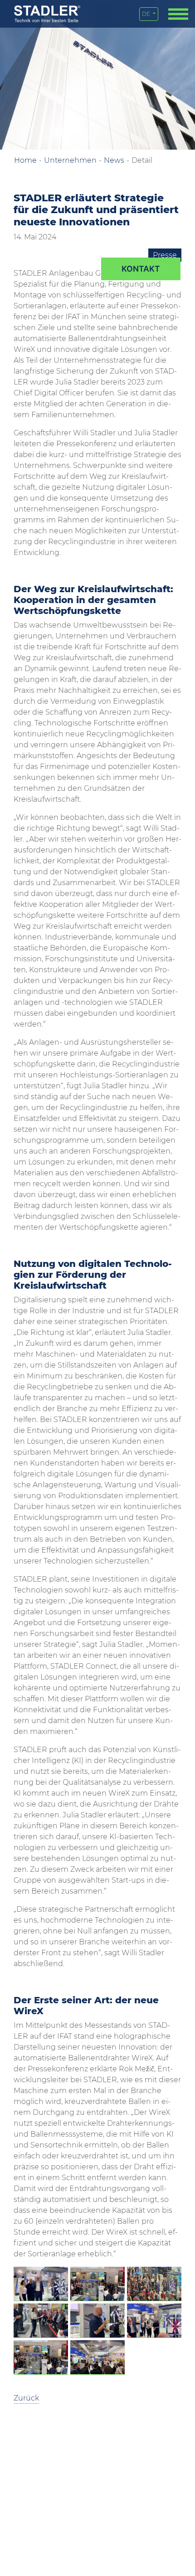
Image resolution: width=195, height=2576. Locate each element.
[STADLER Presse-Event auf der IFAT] (97, 2284)
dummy (141, 269)
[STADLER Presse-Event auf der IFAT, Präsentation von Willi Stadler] (154, 2321)
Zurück (26, 2398)
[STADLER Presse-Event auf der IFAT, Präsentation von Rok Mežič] (97, 2321)
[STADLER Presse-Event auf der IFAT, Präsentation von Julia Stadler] (41, 2321)
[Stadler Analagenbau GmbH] (47, 14)
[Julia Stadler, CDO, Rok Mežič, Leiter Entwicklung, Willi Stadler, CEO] (41, 2284)
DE (147, 14)
